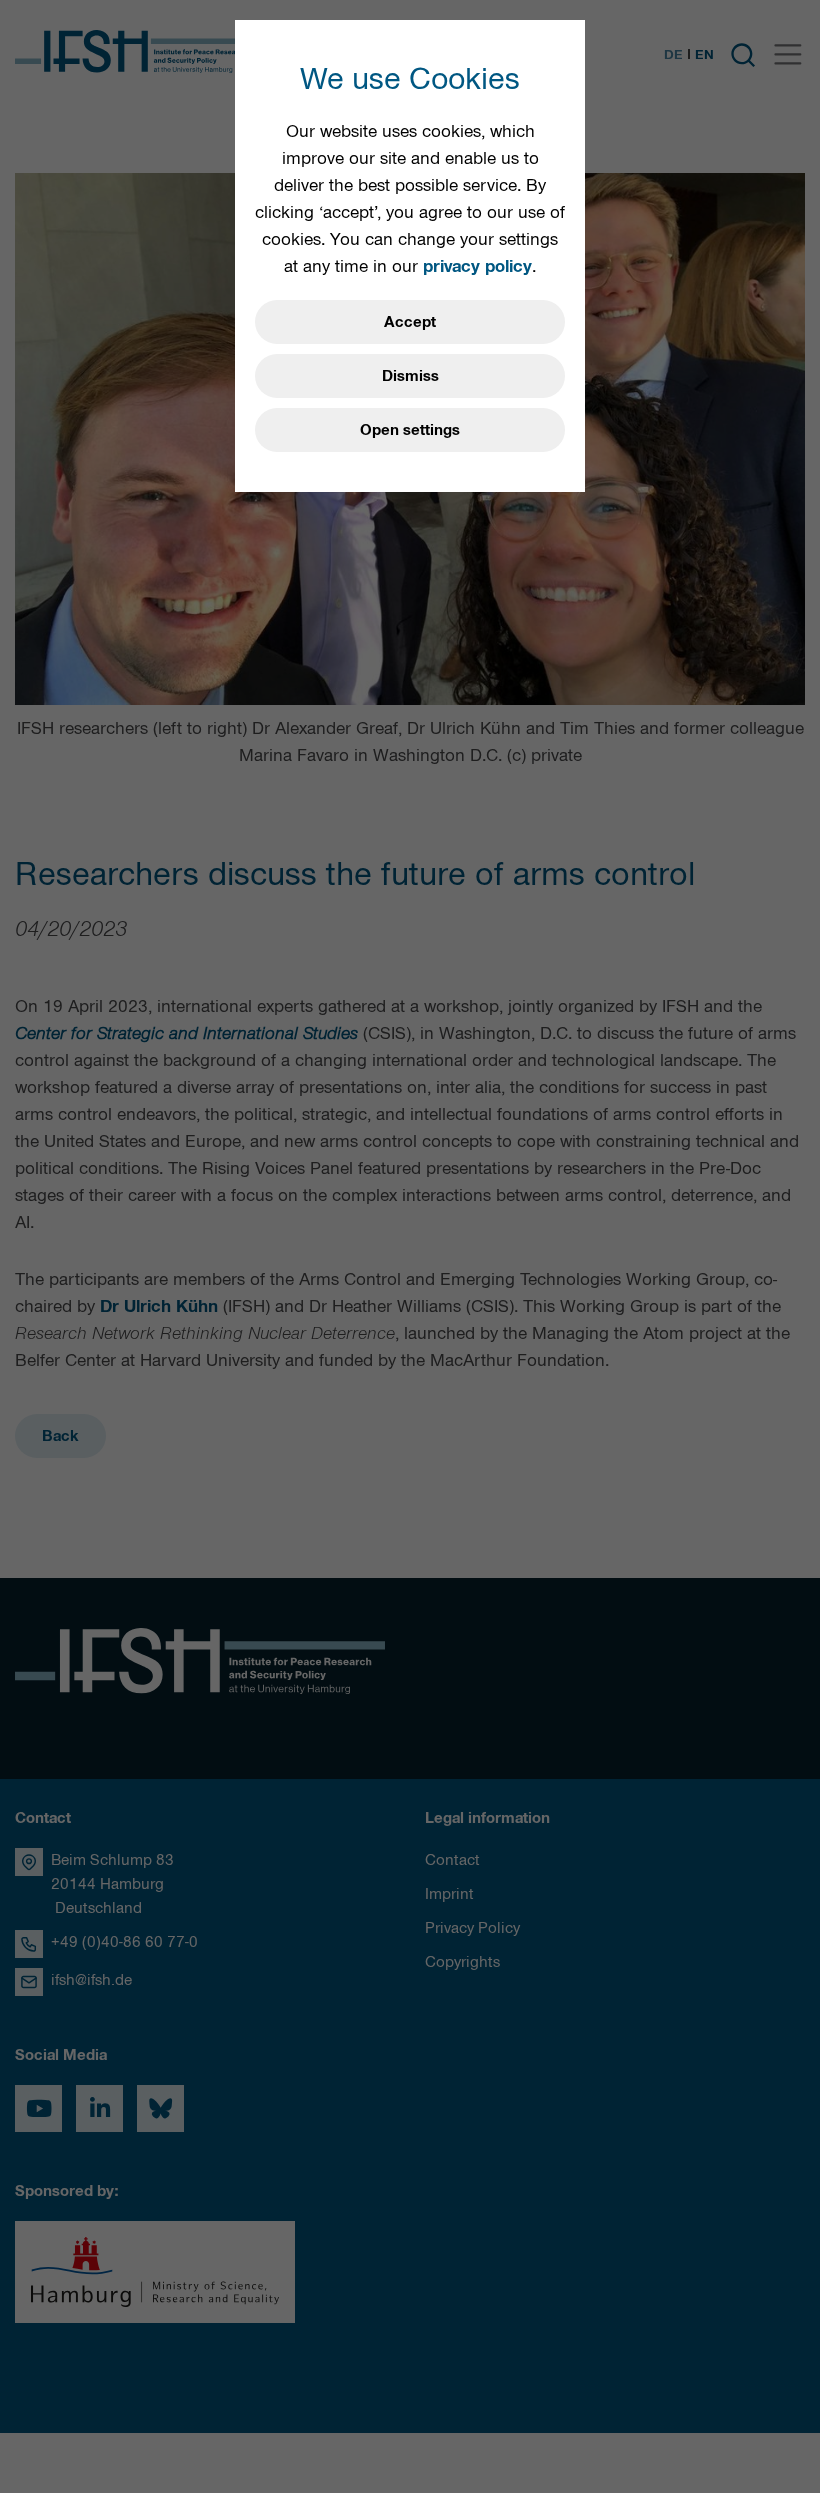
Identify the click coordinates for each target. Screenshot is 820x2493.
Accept (410, 322)
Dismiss (410, 376)
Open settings (410, 430)
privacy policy (477, 266)
